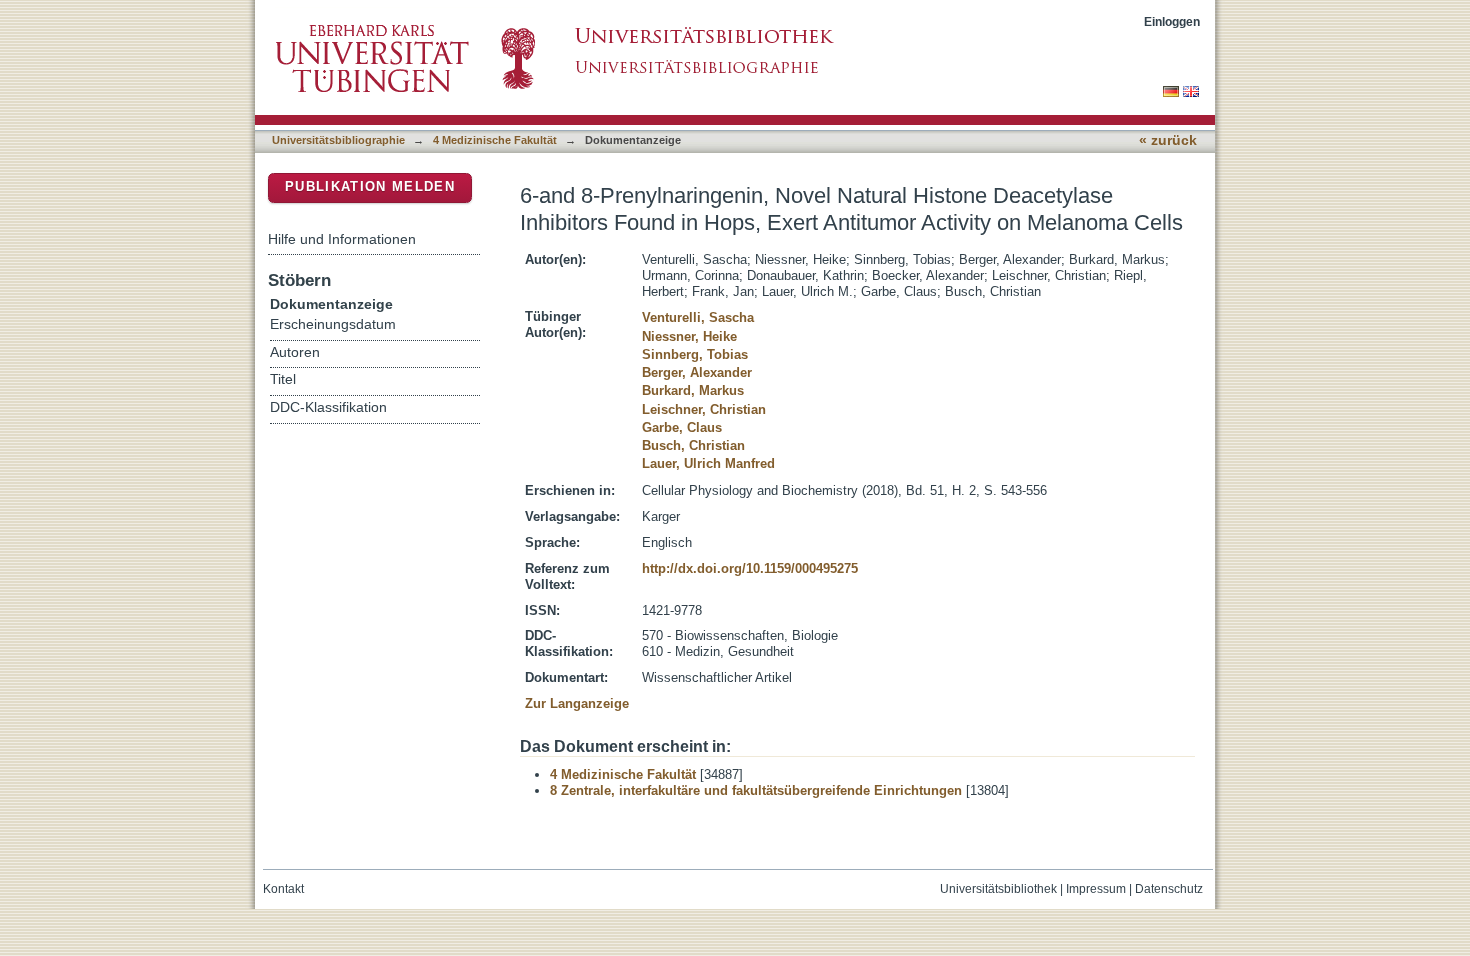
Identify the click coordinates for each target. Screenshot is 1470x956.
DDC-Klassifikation (328, 407)
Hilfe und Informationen (342, 239)
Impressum (1096, 889)
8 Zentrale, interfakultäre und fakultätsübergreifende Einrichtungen (756, 790)
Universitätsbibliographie (338, 140)
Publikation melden (370, 186)
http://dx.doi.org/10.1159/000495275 (750, 568)
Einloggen (1172, 21)
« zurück (1168, 140)
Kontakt (283, 889)
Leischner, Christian (704, 409)
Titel (283, 379)
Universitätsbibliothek (998, 889)
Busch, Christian (693, 445)
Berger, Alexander (697, 372)
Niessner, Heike (689, 336)
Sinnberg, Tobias (695, 354)
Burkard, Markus (693, 390)
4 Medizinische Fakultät (495, 140)
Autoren (295, 352)
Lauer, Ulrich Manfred (708, 463)
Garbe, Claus (682, 427)
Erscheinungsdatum (333, 324)
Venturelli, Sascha (698, 317)
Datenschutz (1169, 889)
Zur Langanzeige (577, 703)
